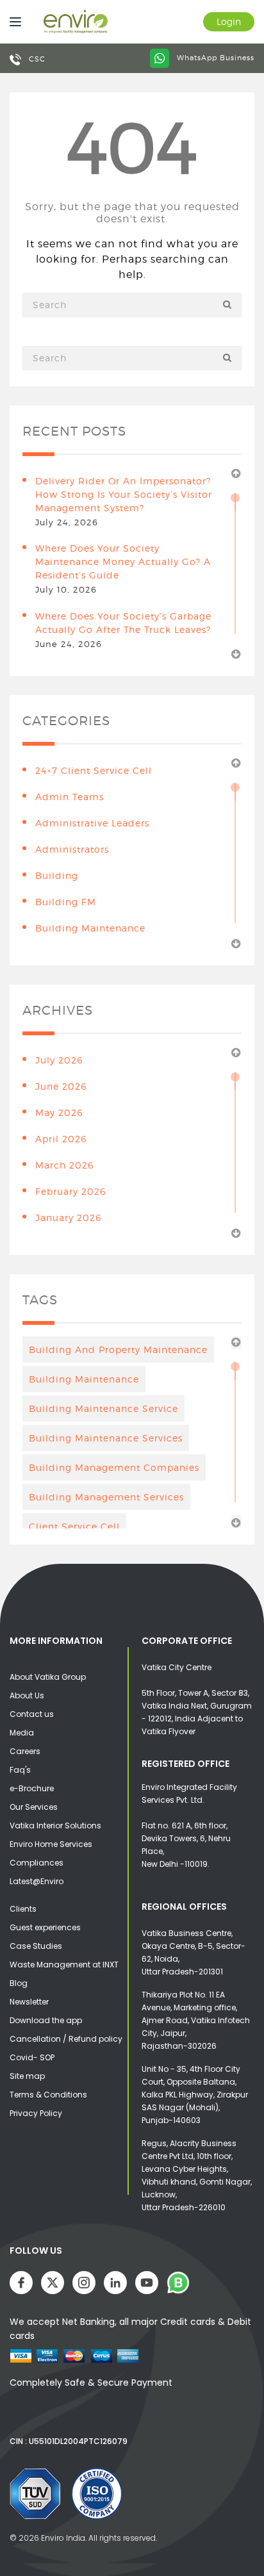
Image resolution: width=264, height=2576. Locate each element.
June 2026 (61, 1086)
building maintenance (90, 928)
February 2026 (70, 1191)
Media (22, 1733)
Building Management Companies (114, 1467)
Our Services (34, 1807)
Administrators (72, 849)
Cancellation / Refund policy (66, 2039)
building (57, 875)
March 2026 (64, 1165)
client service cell (74, 1526)
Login (229, 21)
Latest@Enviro (37, 1881)
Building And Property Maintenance (118, 1350)
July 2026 (59, 1060)
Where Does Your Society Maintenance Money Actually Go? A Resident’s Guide (123, 562)
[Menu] (12, 22)
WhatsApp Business (214, 58)
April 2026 (61, 1139)
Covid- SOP (32, 2057)
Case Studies (36, 1946)
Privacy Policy (36, 2113)
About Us (27, 1695)
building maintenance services (106, 1438)
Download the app (46, 2020)
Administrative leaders (92, 823)
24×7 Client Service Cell (94, 770)
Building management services (106, 1497)
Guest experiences (45, 1927)
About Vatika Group (48, 1677)
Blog (19, 1983)
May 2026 (59, 1112)
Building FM (66, 902)
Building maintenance (84, 1379)
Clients (23, 1909)
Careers (25, 1751)
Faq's (20, 1770)
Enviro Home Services (51, 1844)
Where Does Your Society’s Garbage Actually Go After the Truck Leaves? (123, 623)
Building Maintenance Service (103, 1408)
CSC (36, 59)
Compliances (37, 1863)
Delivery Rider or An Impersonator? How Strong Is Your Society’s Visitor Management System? (124, 494)
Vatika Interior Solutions (55, 1825)
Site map (27, 2076)
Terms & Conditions (48, 2095)
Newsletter (29, 2002)
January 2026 (68, 1218)
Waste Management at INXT (64, 1965)
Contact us (32, 1714)
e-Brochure (32, 1788)
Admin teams (70, 797)
